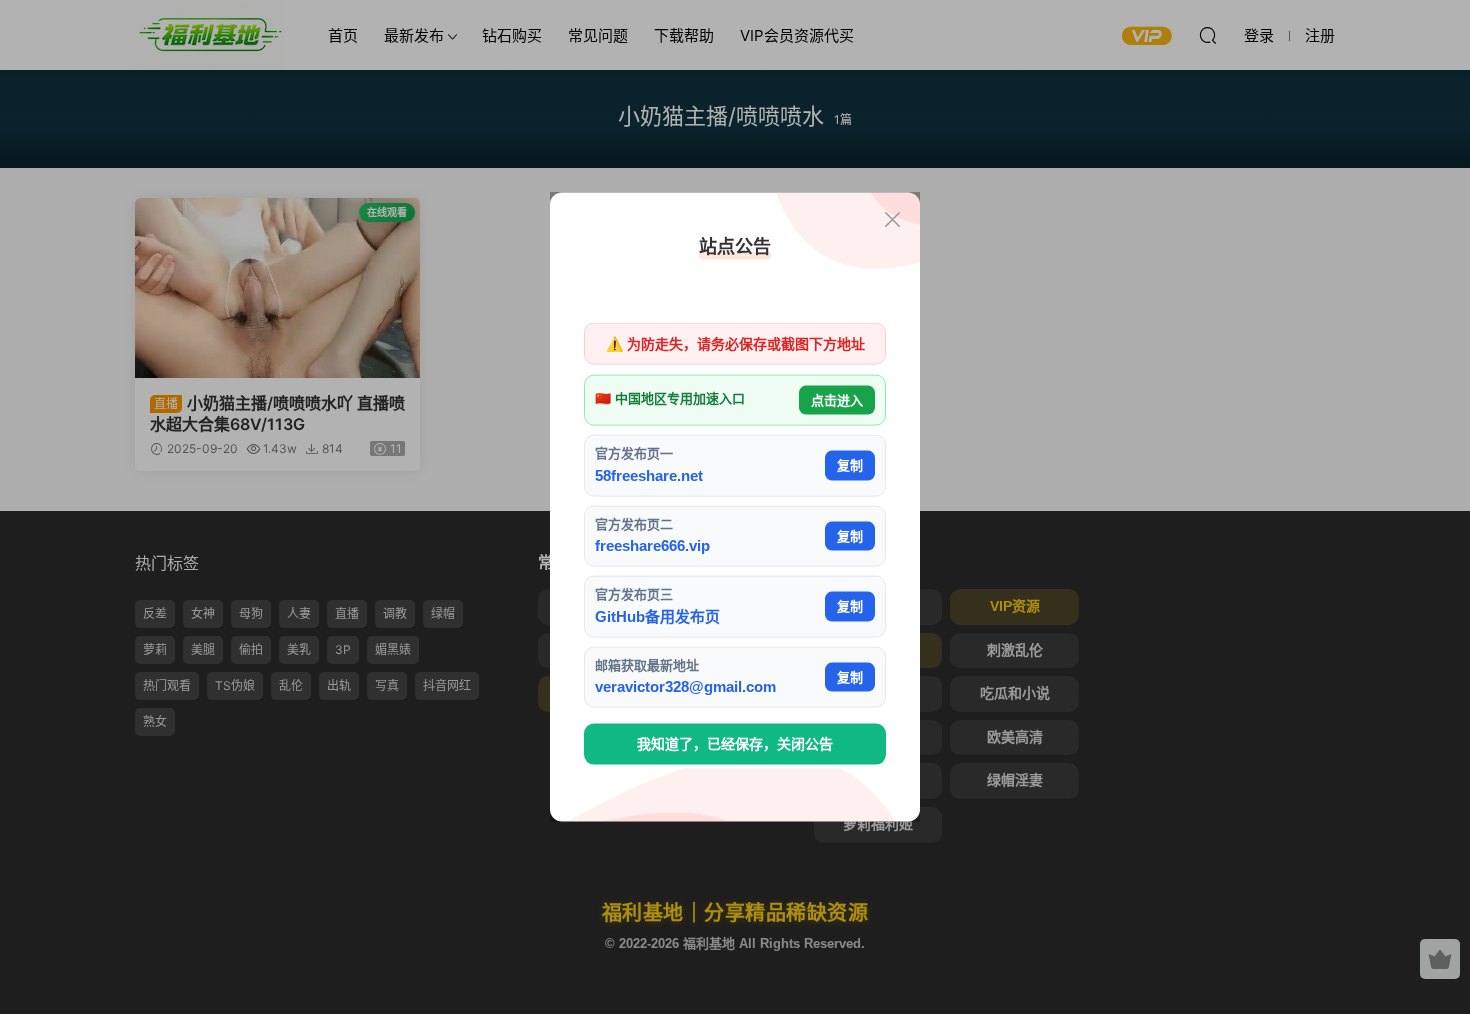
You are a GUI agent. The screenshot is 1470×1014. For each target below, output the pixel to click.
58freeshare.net (649, 474)
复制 (850, 465)
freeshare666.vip (652, 545)
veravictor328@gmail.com (685, 686)
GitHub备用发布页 (657, 615)
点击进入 (837, 399)
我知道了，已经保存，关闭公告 (735, 744)
